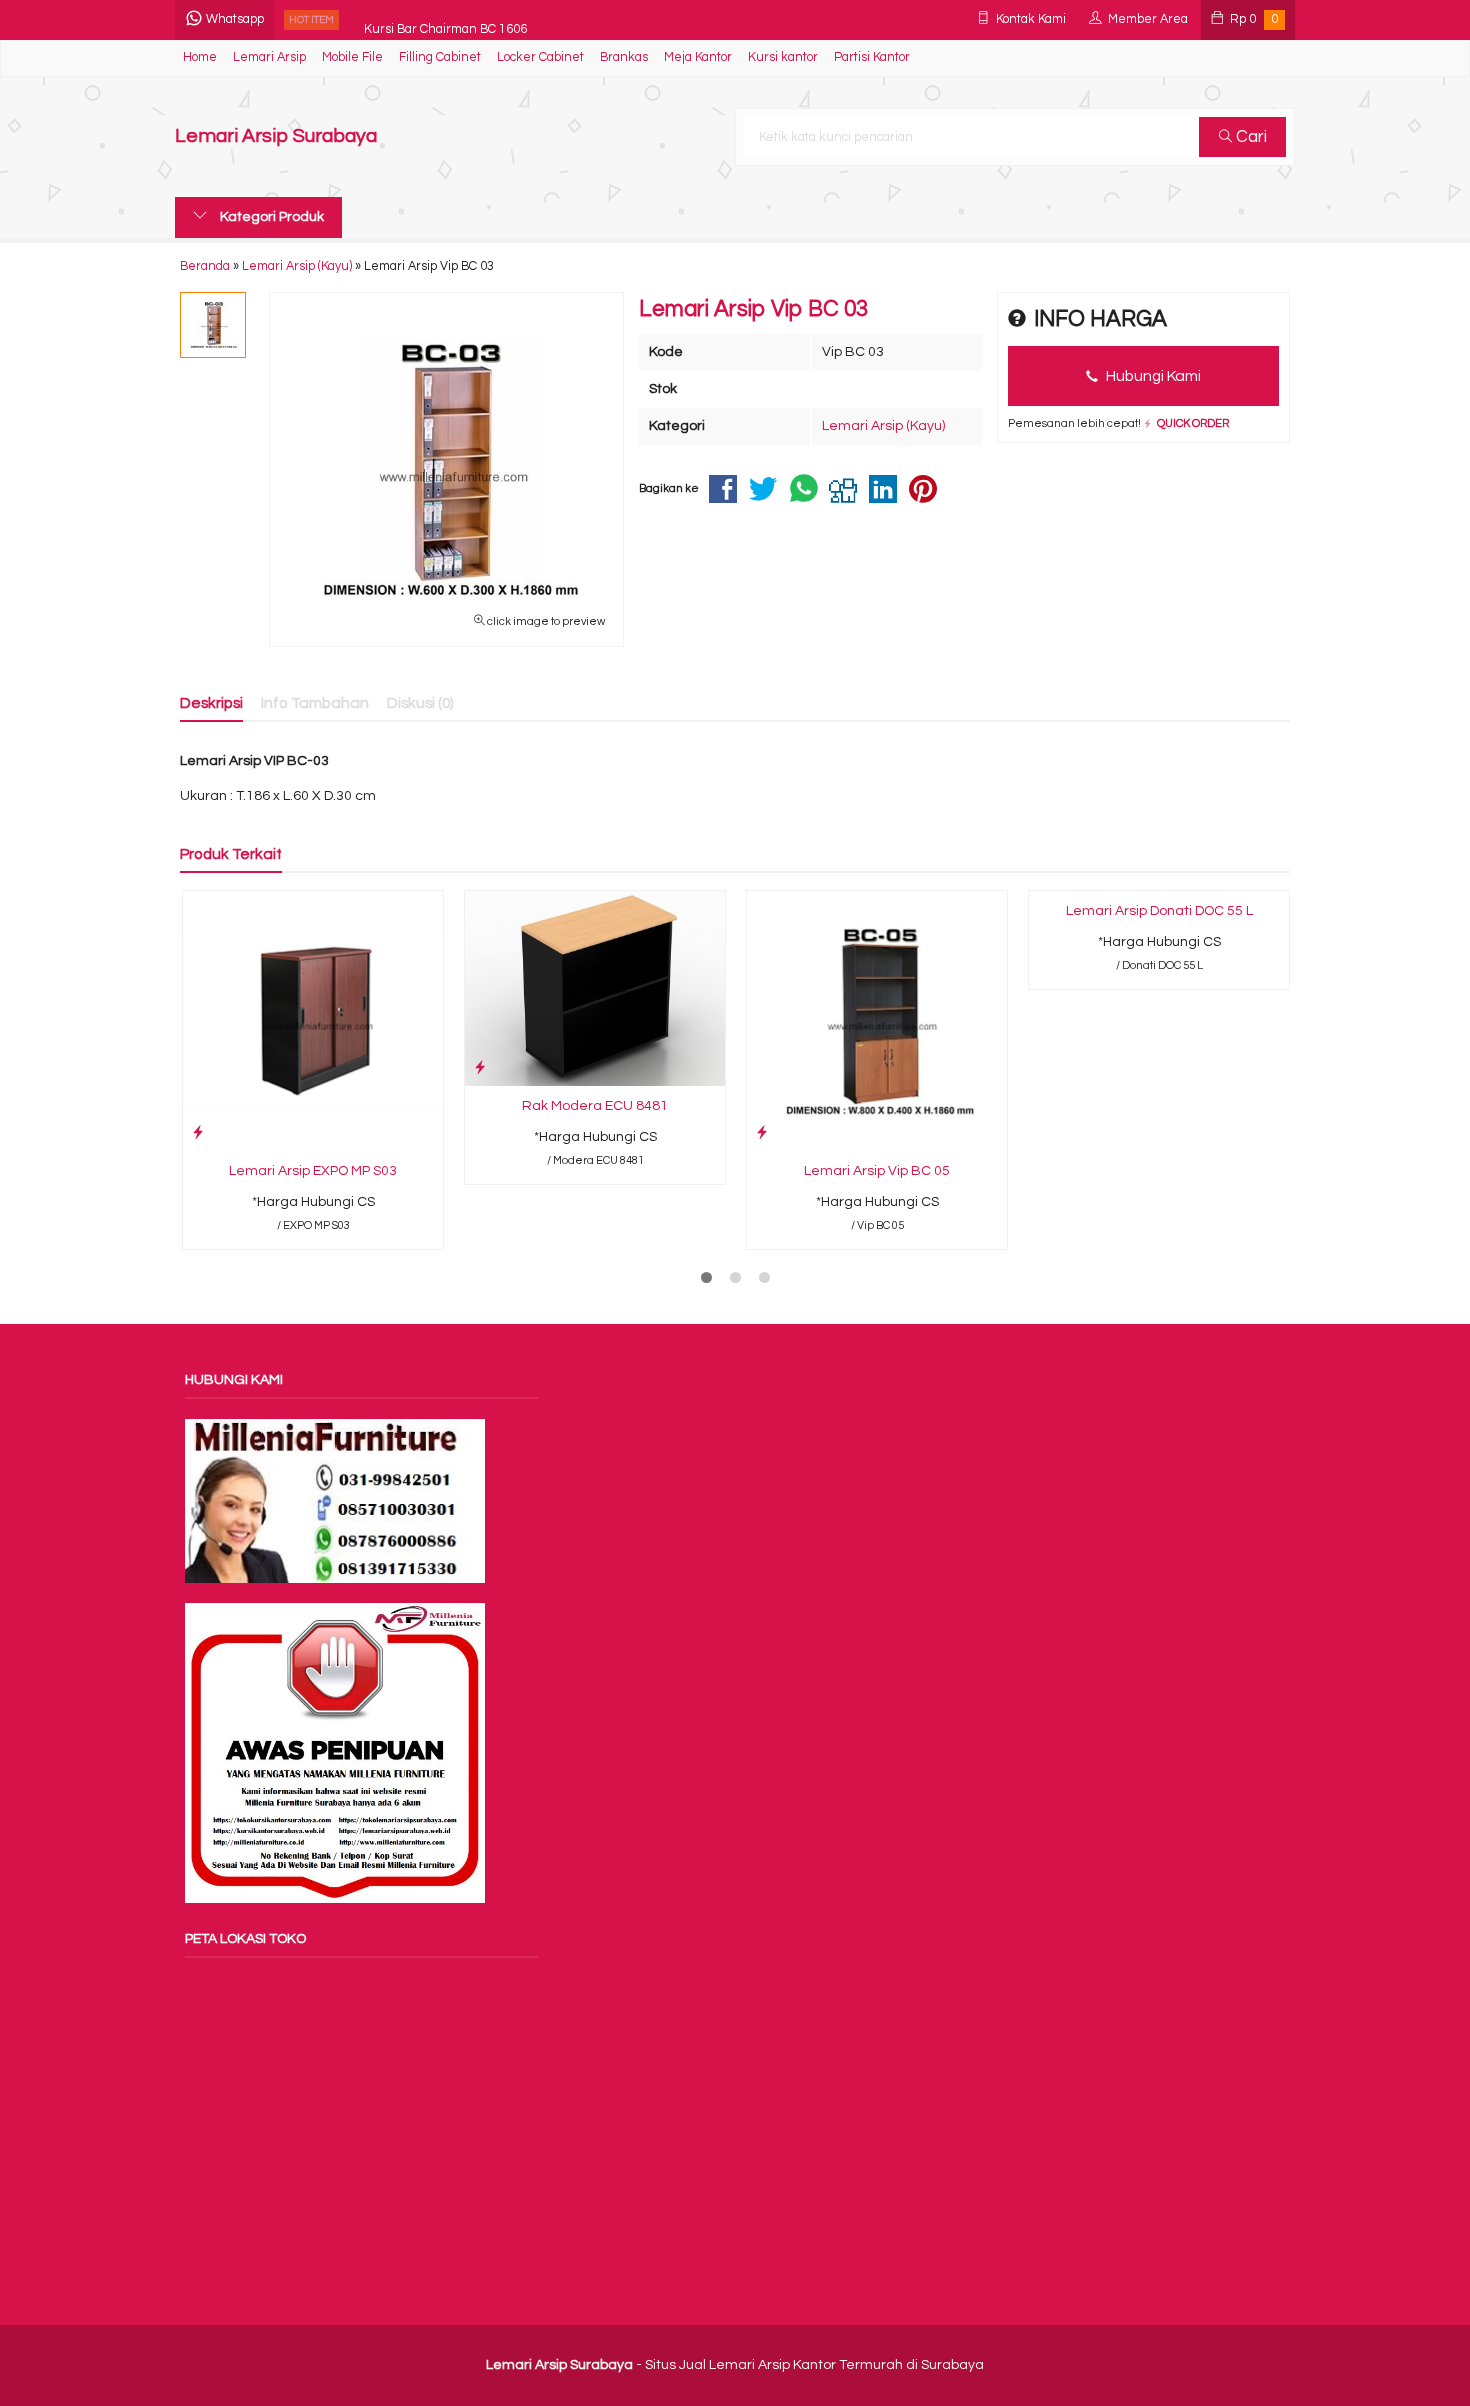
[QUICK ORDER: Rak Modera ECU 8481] (480, 1067)
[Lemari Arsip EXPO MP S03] (313, 1021)
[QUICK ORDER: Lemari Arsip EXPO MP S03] (198, 1132)
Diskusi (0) (420, 703)
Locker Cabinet (540, 57)
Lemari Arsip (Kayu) (883, 426)
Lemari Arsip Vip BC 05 (877, 1171)
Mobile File (352, 57)
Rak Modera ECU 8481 (595, 1106)
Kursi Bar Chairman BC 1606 (445, 19)
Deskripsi (211, 703)
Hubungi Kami (1152, 376)
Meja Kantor (698, 57)
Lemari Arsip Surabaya (276, 136)
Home (200, 57)
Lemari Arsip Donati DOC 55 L (1159, 911)
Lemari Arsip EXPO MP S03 (313, 1171)
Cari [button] (1249, 137)
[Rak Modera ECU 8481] (595, 988)
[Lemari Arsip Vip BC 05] (877, 1021)
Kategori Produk (270, 217)
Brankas (624, 57)
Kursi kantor (783, 57)
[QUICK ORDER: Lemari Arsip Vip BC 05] (762, 1132)
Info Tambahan (315, 703)
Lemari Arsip (269, 57)
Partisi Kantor (872, 57)
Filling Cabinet (440, 57)
